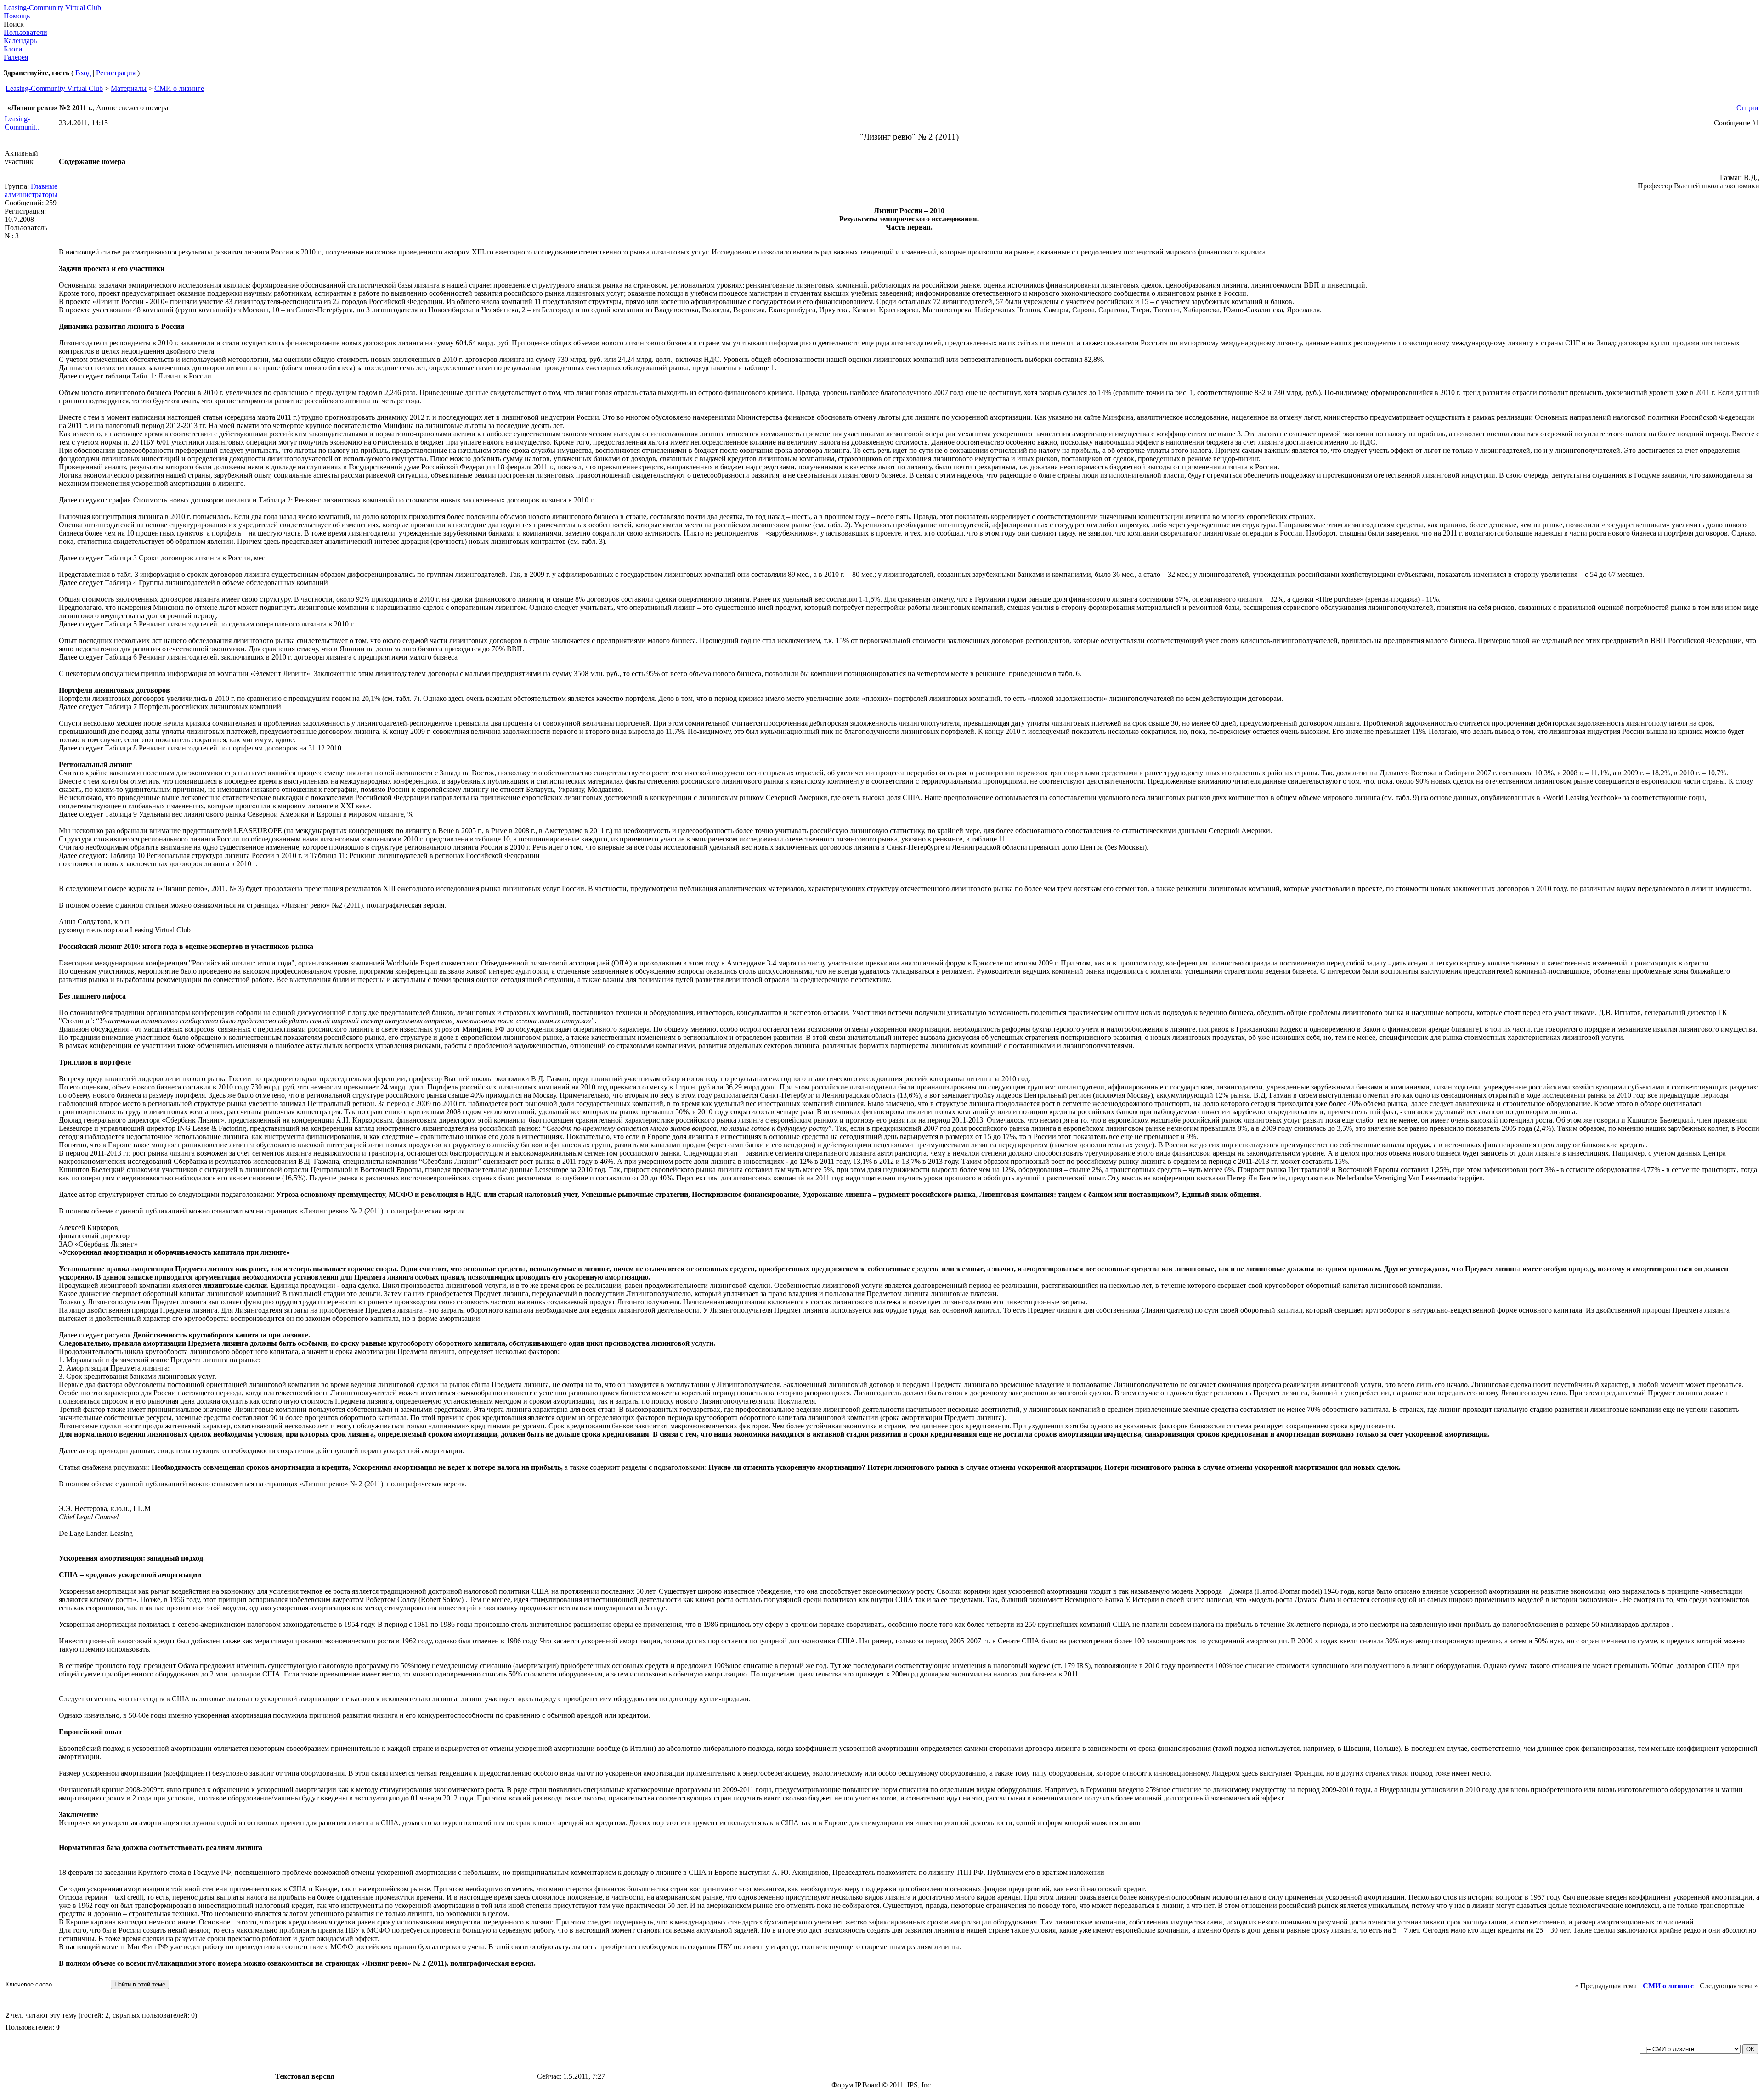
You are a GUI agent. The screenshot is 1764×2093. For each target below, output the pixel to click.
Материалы (129, 88)
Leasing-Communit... (23, 123)
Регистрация (116, 73)
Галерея (16, 57)
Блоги (13, 49)
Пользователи (25, 32)
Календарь (20, 41)
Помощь (17, 16)
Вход (83, 73)
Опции (1747, 108)
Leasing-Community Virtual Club (52, 8)
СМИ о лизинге (179, 88)
